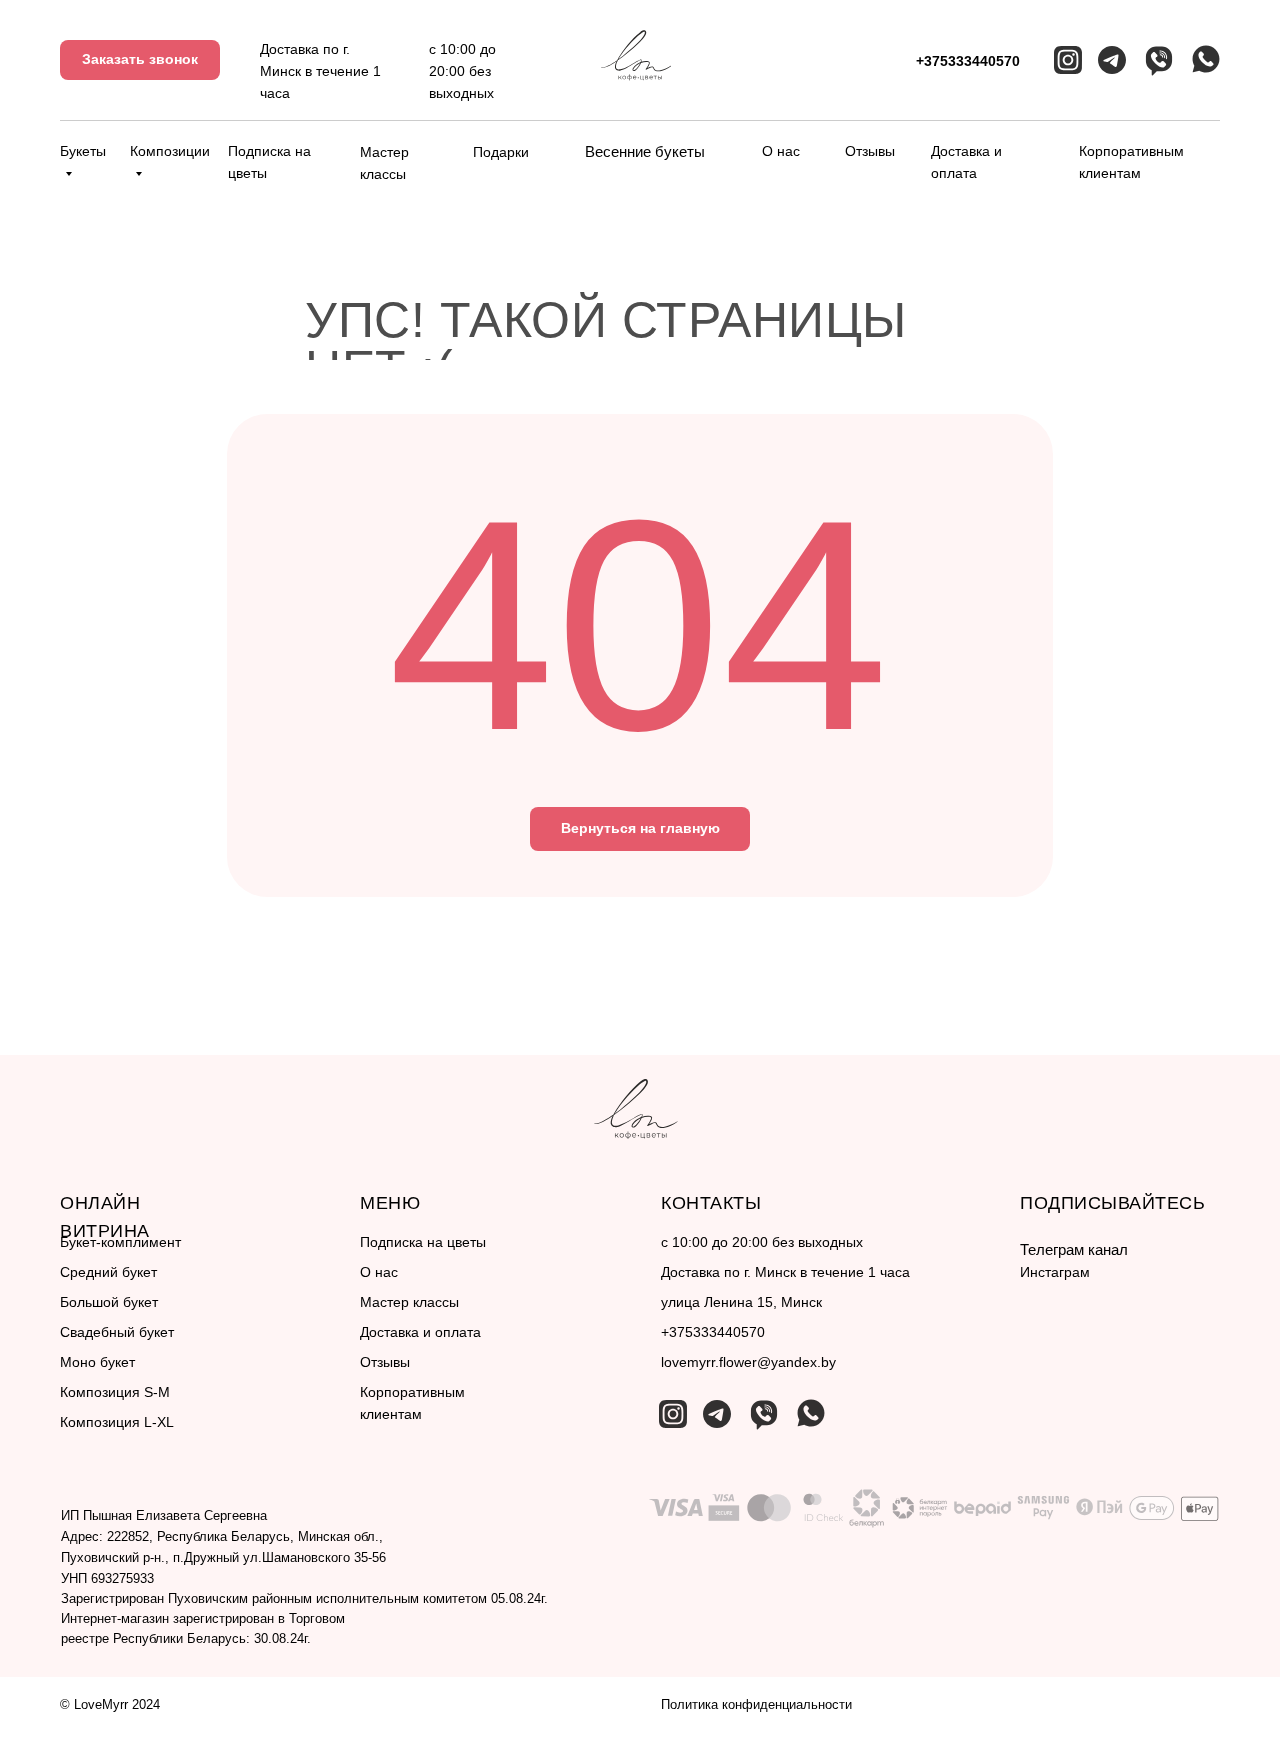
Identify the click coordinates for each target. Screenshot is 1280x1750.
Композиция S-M (115, 1392)
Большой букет (109, 1302)
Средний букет (108, 1272)
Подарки (501, 152)
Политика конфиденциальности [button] (756, 1704)
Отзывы (870, 151)
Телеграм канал (1074, 1249)
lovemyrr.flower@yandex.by (748, 1362)
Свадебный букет (117, 1332)
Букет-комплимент (120, 1242)
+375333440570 (968, 61)
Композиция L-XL (117, 1422)
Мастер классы (409, 1302)
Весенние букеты (645, 151)
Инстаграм (1055, 1272)
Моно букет (97, 1362)
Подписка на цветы (423, 1242)
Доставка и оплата (420, 1332)
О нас (781, 151)
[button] (140, 60)
